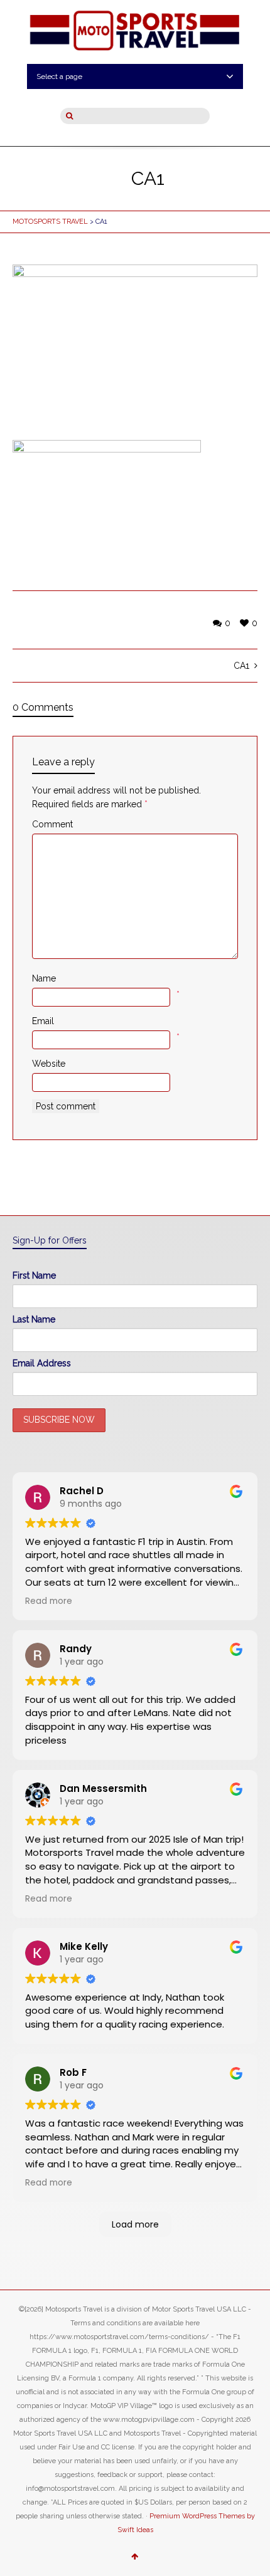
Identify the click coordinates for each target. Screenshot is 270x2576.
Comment (52, 824)
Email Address (42, 1363)
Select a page (59, 76)
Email (43, 1021)
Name (44, 978)
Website (49, 1064)
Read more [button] (49, 1601)
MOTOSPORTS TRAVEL (50, 222)
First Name (34, 1275)
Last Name (34, 1319)
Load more (135, 2224)
